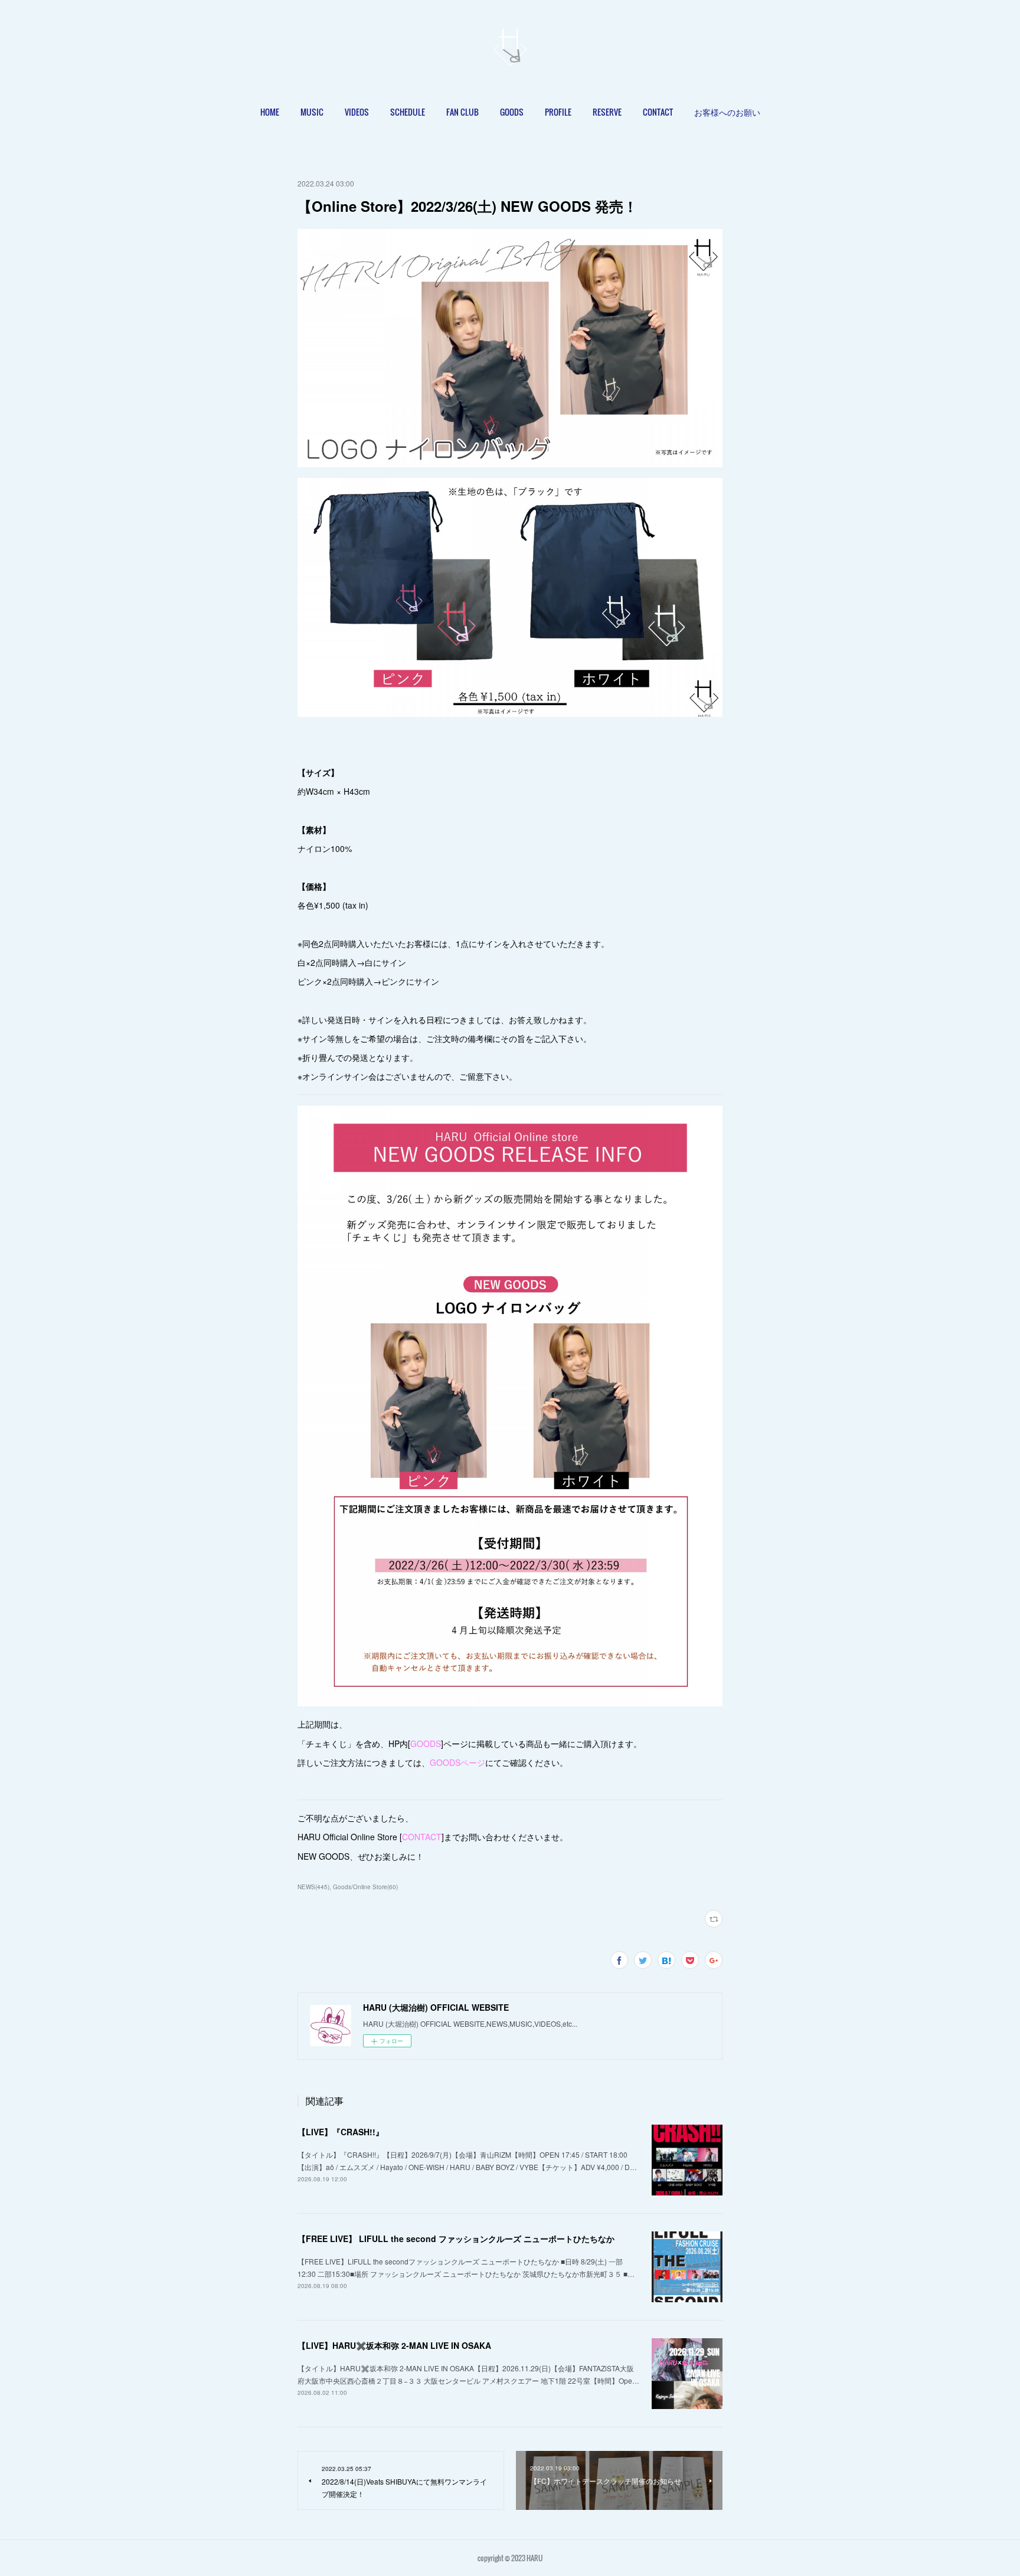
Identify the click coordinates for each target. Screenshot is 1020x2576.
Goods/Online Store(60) (365, 1887)
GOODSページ (457, 1762)
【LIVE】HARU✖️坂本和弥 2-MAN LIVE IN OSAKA (394, 2345)
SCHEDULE (408, 112)
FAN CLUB (462, 112)
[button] (270, 112)
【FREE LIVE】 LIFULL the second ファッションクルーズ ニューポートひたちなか (456, 2239)
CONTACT (658, 112)
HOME (270, 112)
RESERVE (607, 112)
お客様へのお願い (727, 112)
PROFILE (558, 112)
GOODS (512, 112)
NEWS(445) (313, 1887)
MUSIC (312, 112)
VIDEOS (357, 112)
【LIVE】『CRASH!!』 (341, 2132)
